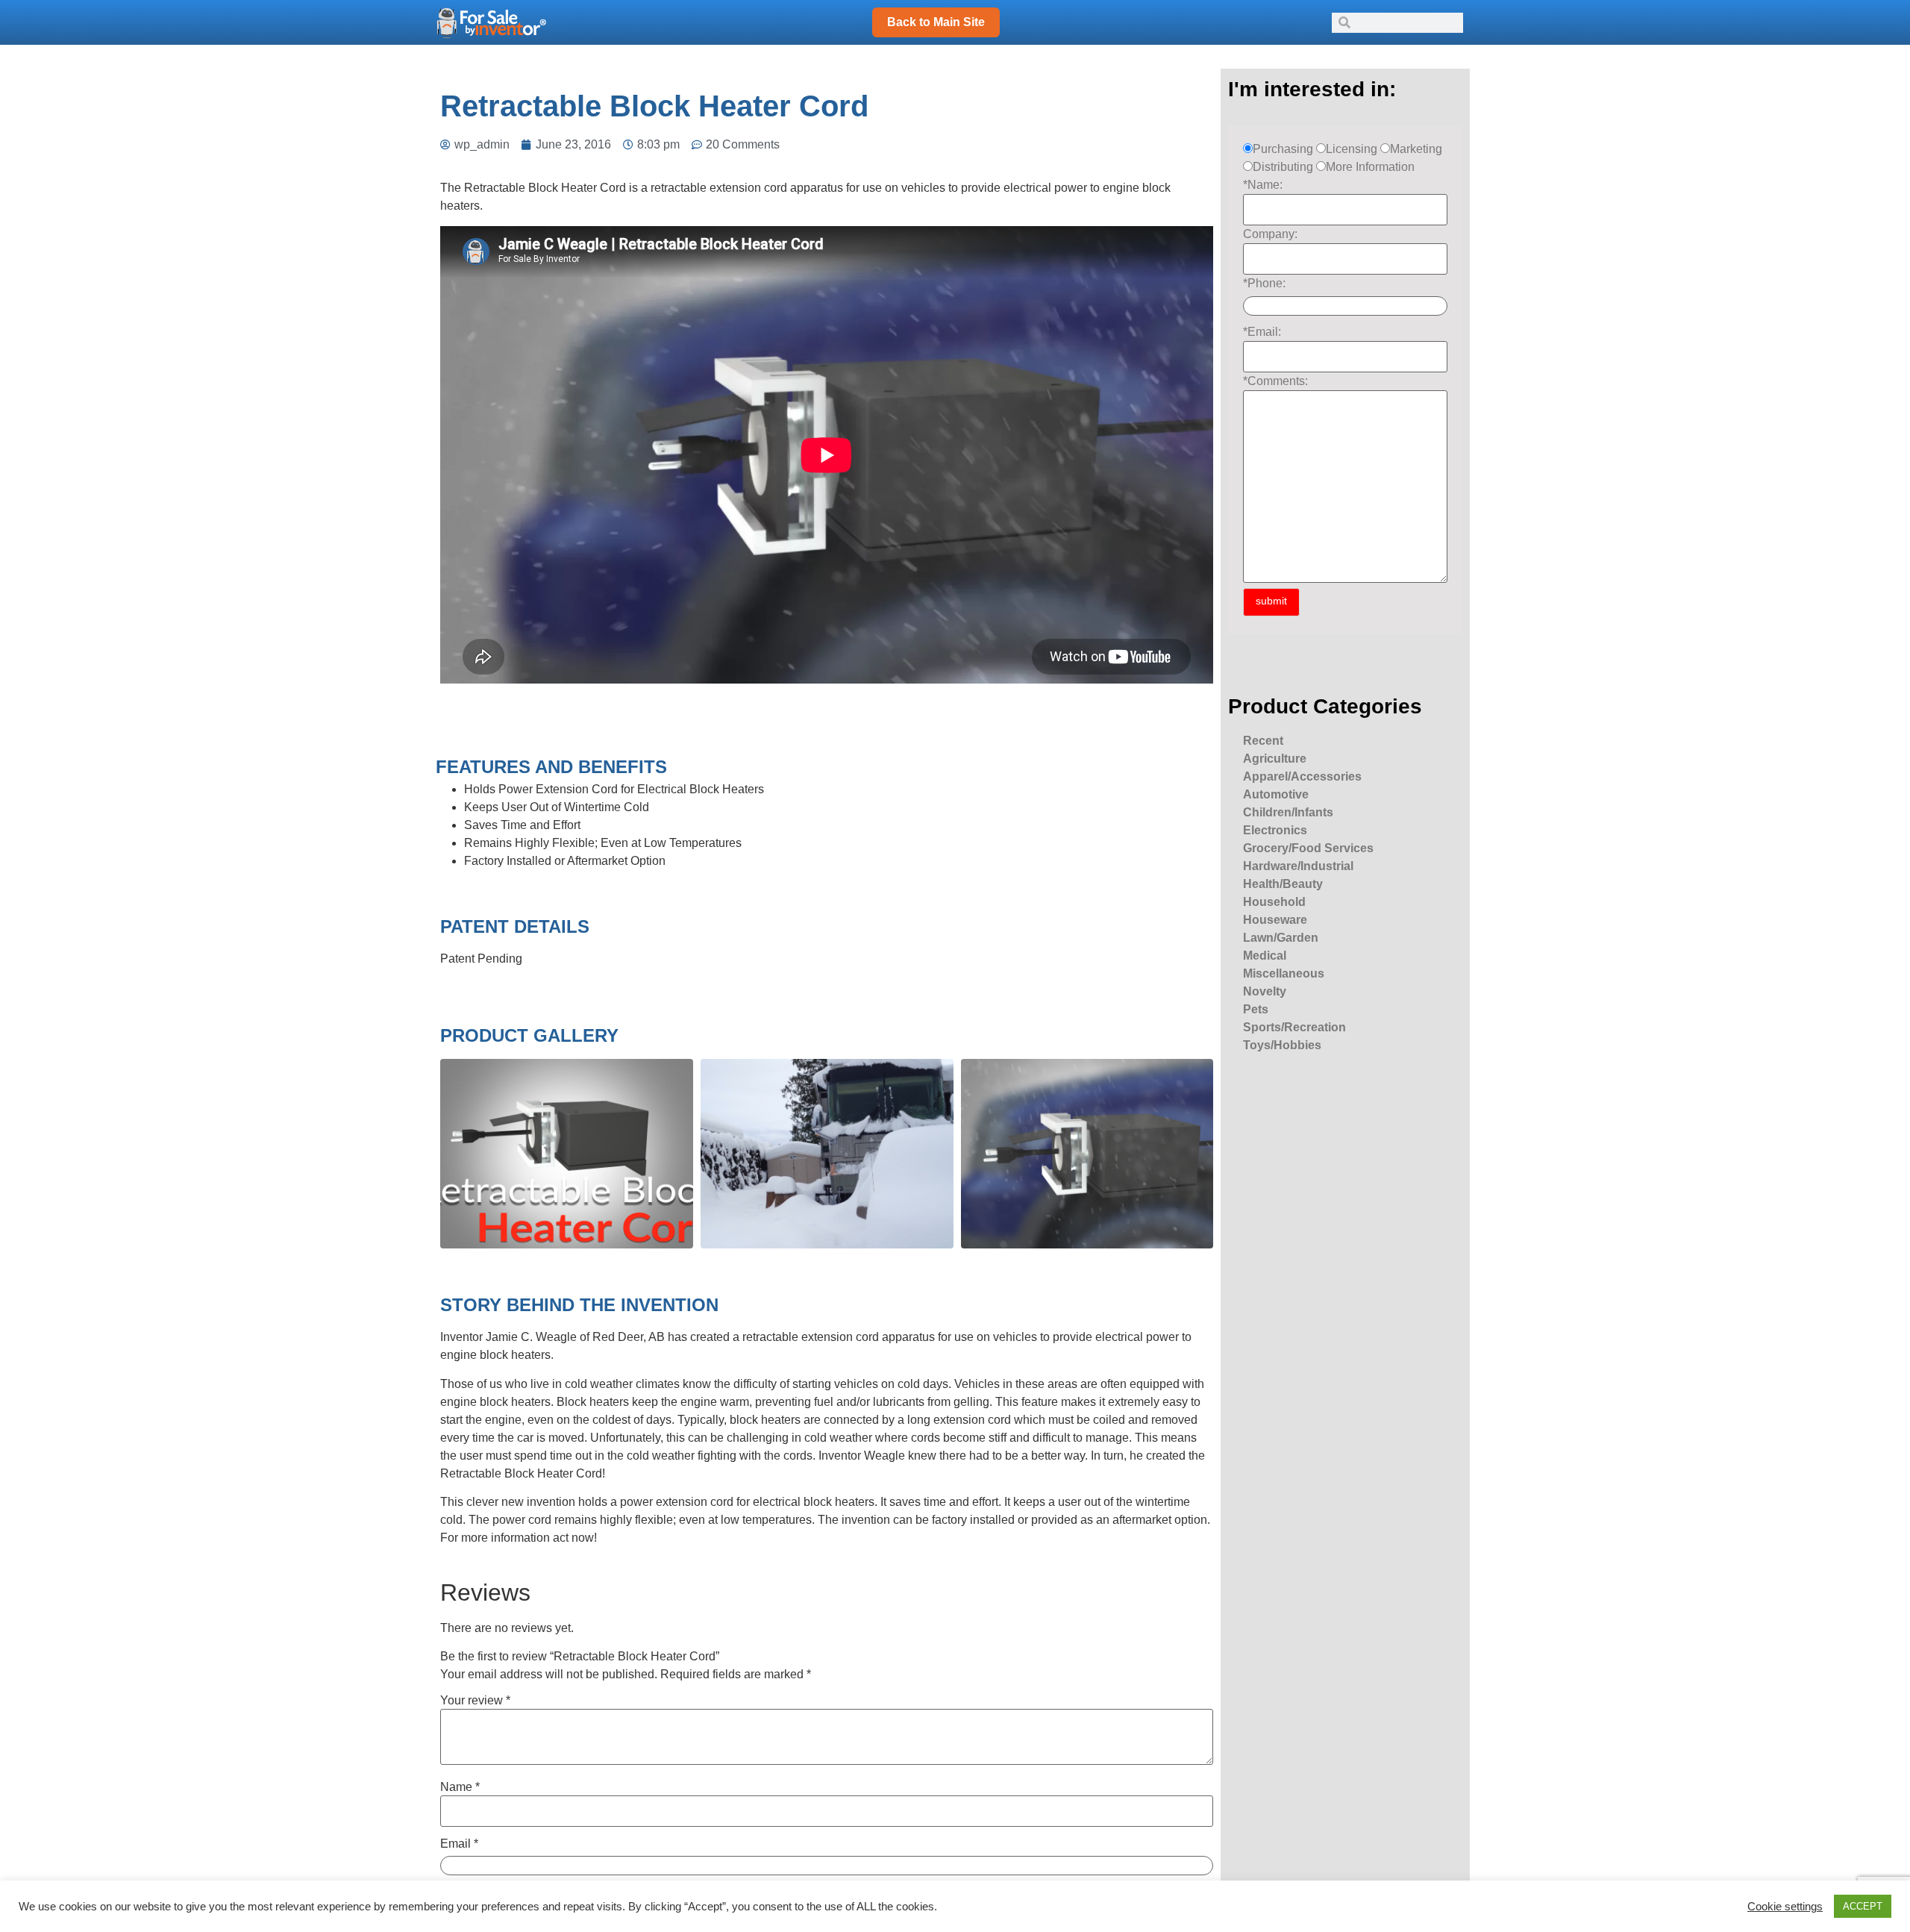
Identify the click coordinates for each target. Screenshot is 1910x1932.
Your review (475, 1701)
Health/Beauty (1283, 884)
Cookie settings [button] (1785, 1907)
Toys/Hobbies (1282, 1045)
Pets (1256, 1009)
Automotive (1276, 794)
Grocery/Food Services (1308, 848)
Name (460, 1787)
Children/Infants (1288, 812)
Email (459, 1844)
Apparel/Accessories (1302, 776)
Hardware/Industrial (1298, 866)
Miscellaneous (1284, 973)
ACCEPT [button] (1863, 1906)
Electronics (1275, 830)
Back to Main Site (936, 22)
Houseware (1275, 920)
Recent (1263, 741)
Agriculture (1275, 759)
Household (1274, 902)
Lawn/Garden (1281, 938)
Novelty (1265, 991)
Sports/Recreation (1294, 1027)
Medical (1265, 956)
